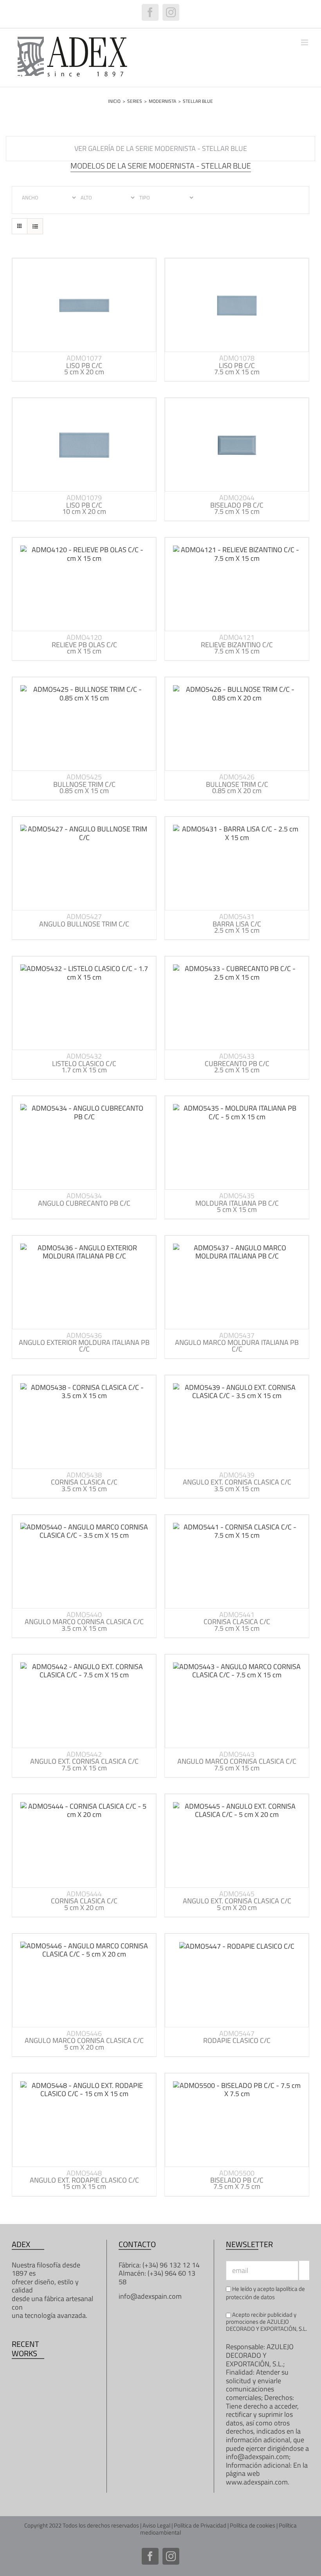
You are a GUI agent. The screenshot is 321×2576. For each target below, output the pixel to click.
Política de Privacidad (200, 2525)
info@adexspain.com (150, 2296)
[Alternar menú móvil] (305, 42)
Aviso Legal (156, 2525)
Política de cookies (252, 2525)
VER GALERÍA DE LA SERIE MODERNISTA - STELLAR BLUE (161, 148)
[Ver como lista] (35, 226)
